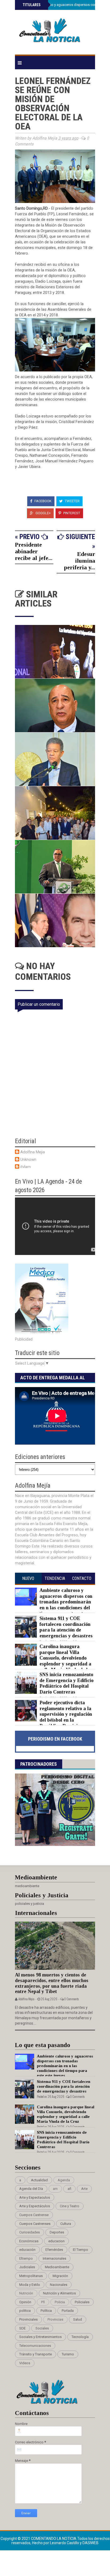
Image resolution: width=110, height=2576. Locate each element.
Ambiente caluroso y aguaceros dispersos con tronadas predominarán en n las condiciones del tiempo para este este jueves (54, 1605)
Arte (84, 2189)
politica (25, 2311)
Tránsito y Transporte (36, 2354)
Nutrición (26, 2293)
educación (27, 2250)
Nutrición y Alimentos (59, 2293)
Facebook (43, 501)
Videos (25, 2363)
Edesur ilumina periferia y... (80, 561)
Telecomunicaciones (35, 2346)
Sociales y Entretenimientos (40, 2337)
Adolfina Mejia (33, 1152)
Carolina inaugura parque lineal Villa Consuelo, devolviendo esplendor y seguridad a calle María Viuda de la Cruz (53, 1661)
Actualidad (39, 2180)
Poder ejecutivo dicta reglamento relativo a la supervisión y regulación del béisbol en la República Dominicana (66, 1714)
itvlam (25, 1167)
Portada (68, 2311)
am (55, 2189)
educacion (56, 2241)
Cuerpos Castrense (34, 2215)
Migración (60, 2276)
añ (69, 2189)
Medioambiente (57, 2267)
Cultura (66, 2224)
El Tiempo (80, 2250)
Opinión (25, 2302)
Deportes (57, 2232)
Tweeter (72, 501)
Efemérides (54, 2250)
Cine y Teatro (70, 2206)
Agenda (64, 2180)
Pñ (43, 2302)
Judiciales (27, 2267)
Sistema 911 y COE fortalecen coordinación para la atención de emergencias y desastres (66, 1627)
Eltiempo (26, 2258)
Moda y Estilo (30, 2285)
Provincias (55, 2319)
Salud (78, 2319)
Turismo (68, 2354)
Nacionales (59, 2285)
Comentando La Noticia (54, 2539)
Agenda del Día (31, 2189)
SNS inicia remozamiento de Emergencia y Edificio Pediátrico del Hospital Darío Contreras (66, 1683)
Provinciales (28, 2319)
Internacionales (54, 2258)
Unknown (28, 1160)
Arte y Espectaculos (35, 2197)
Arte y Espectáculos (35, 2206)
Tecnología (80, 2337)
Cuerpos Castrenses (35, 2224)
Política (46, 2311)
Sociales (42, 2328)
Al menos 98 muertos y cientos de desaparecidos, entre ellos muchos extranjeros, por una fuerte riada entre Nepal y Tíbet (52, 1983)
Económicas (29, 2241)
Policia (60, 2302)
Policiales (82, 2302)
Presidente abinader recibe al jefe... (34, 551)
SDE (22, 2328)
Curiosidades (30, 2232)
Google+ (43, 513)
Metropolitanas (31, 2276)
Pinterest (71, 513)
